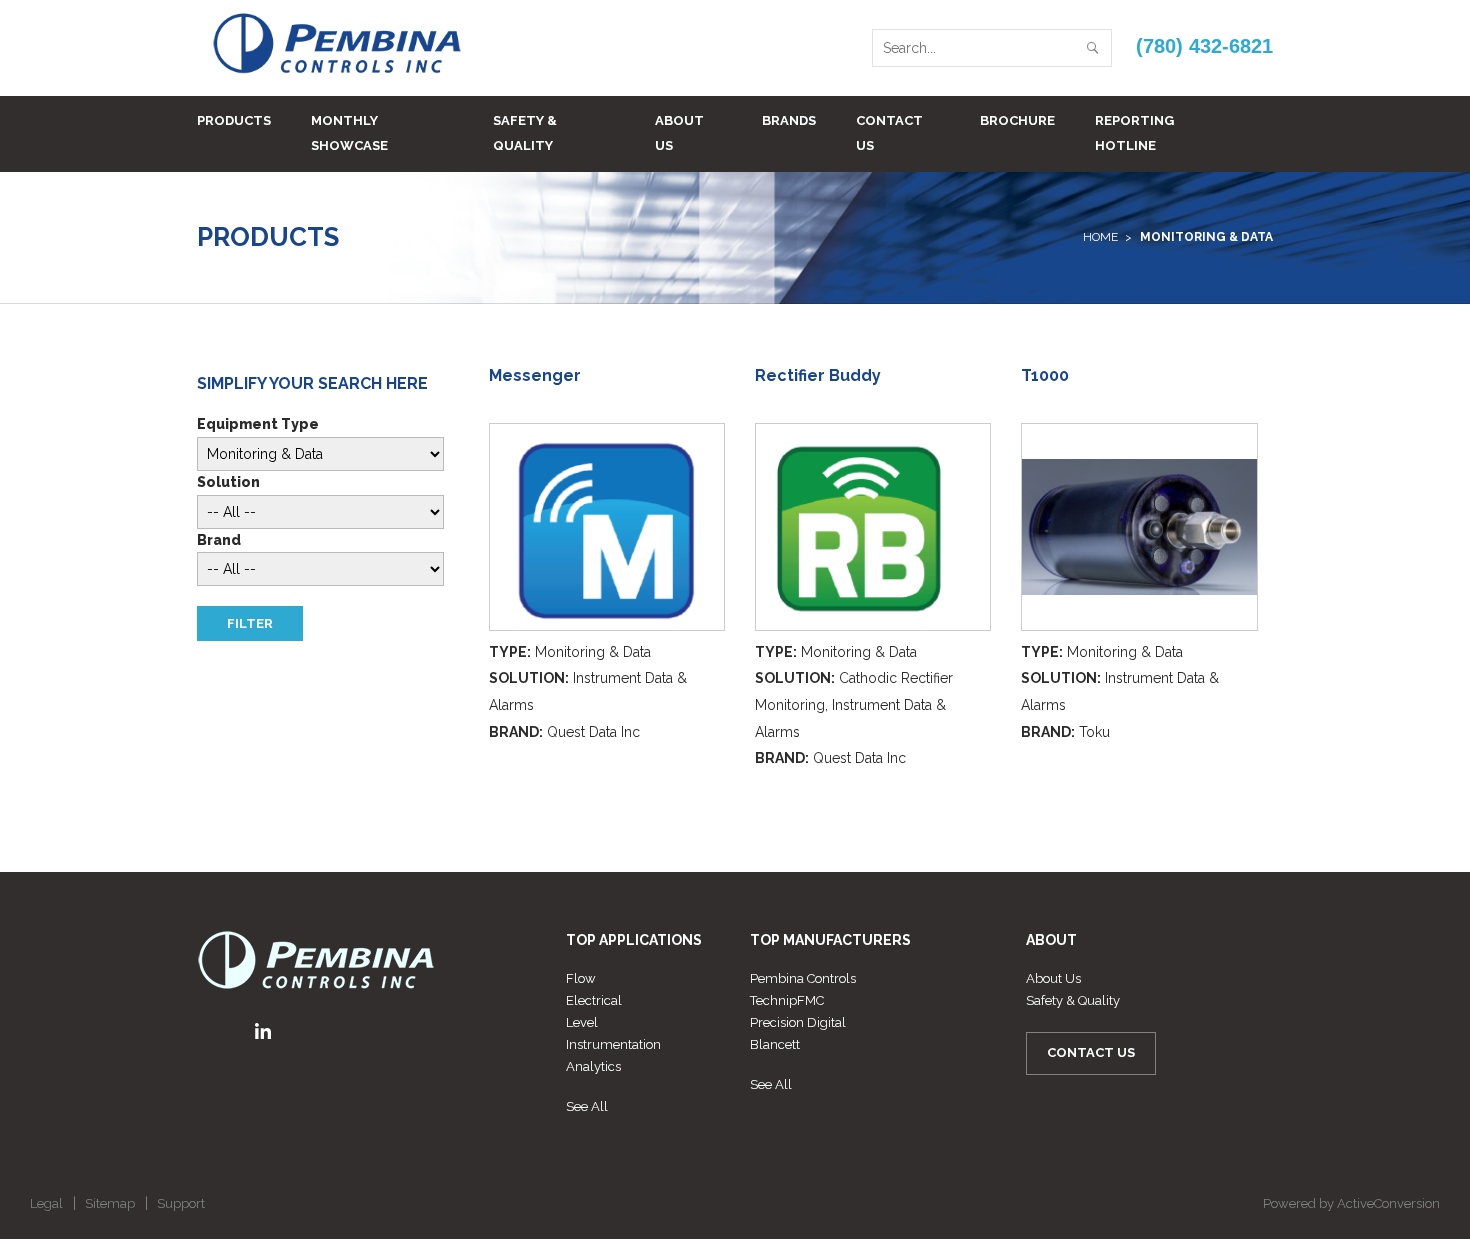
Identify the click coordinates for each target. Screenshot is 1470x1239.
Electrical (594, 1000)
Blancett (775, 1044)
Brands (789, 120)
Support (181, 1203)
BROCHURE (1017, 120)
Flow (581, 978)
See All (587, 1106)
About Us (679, 133)
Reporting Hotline (1134, 133)
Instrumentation (613, 1044)
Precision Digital (798, 1022)
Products (234, 120)
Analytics (593, 1066)
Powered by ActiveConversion (1351, 1203)
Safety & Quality (525, 133)
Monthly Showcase (349, 133)
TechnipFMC (787, 1000)
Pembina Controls (803, 978)
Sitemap (110, 1203)
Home (1100, 237)
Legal (46, 1203)
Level (582, 1022)
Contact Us (889, 133)
